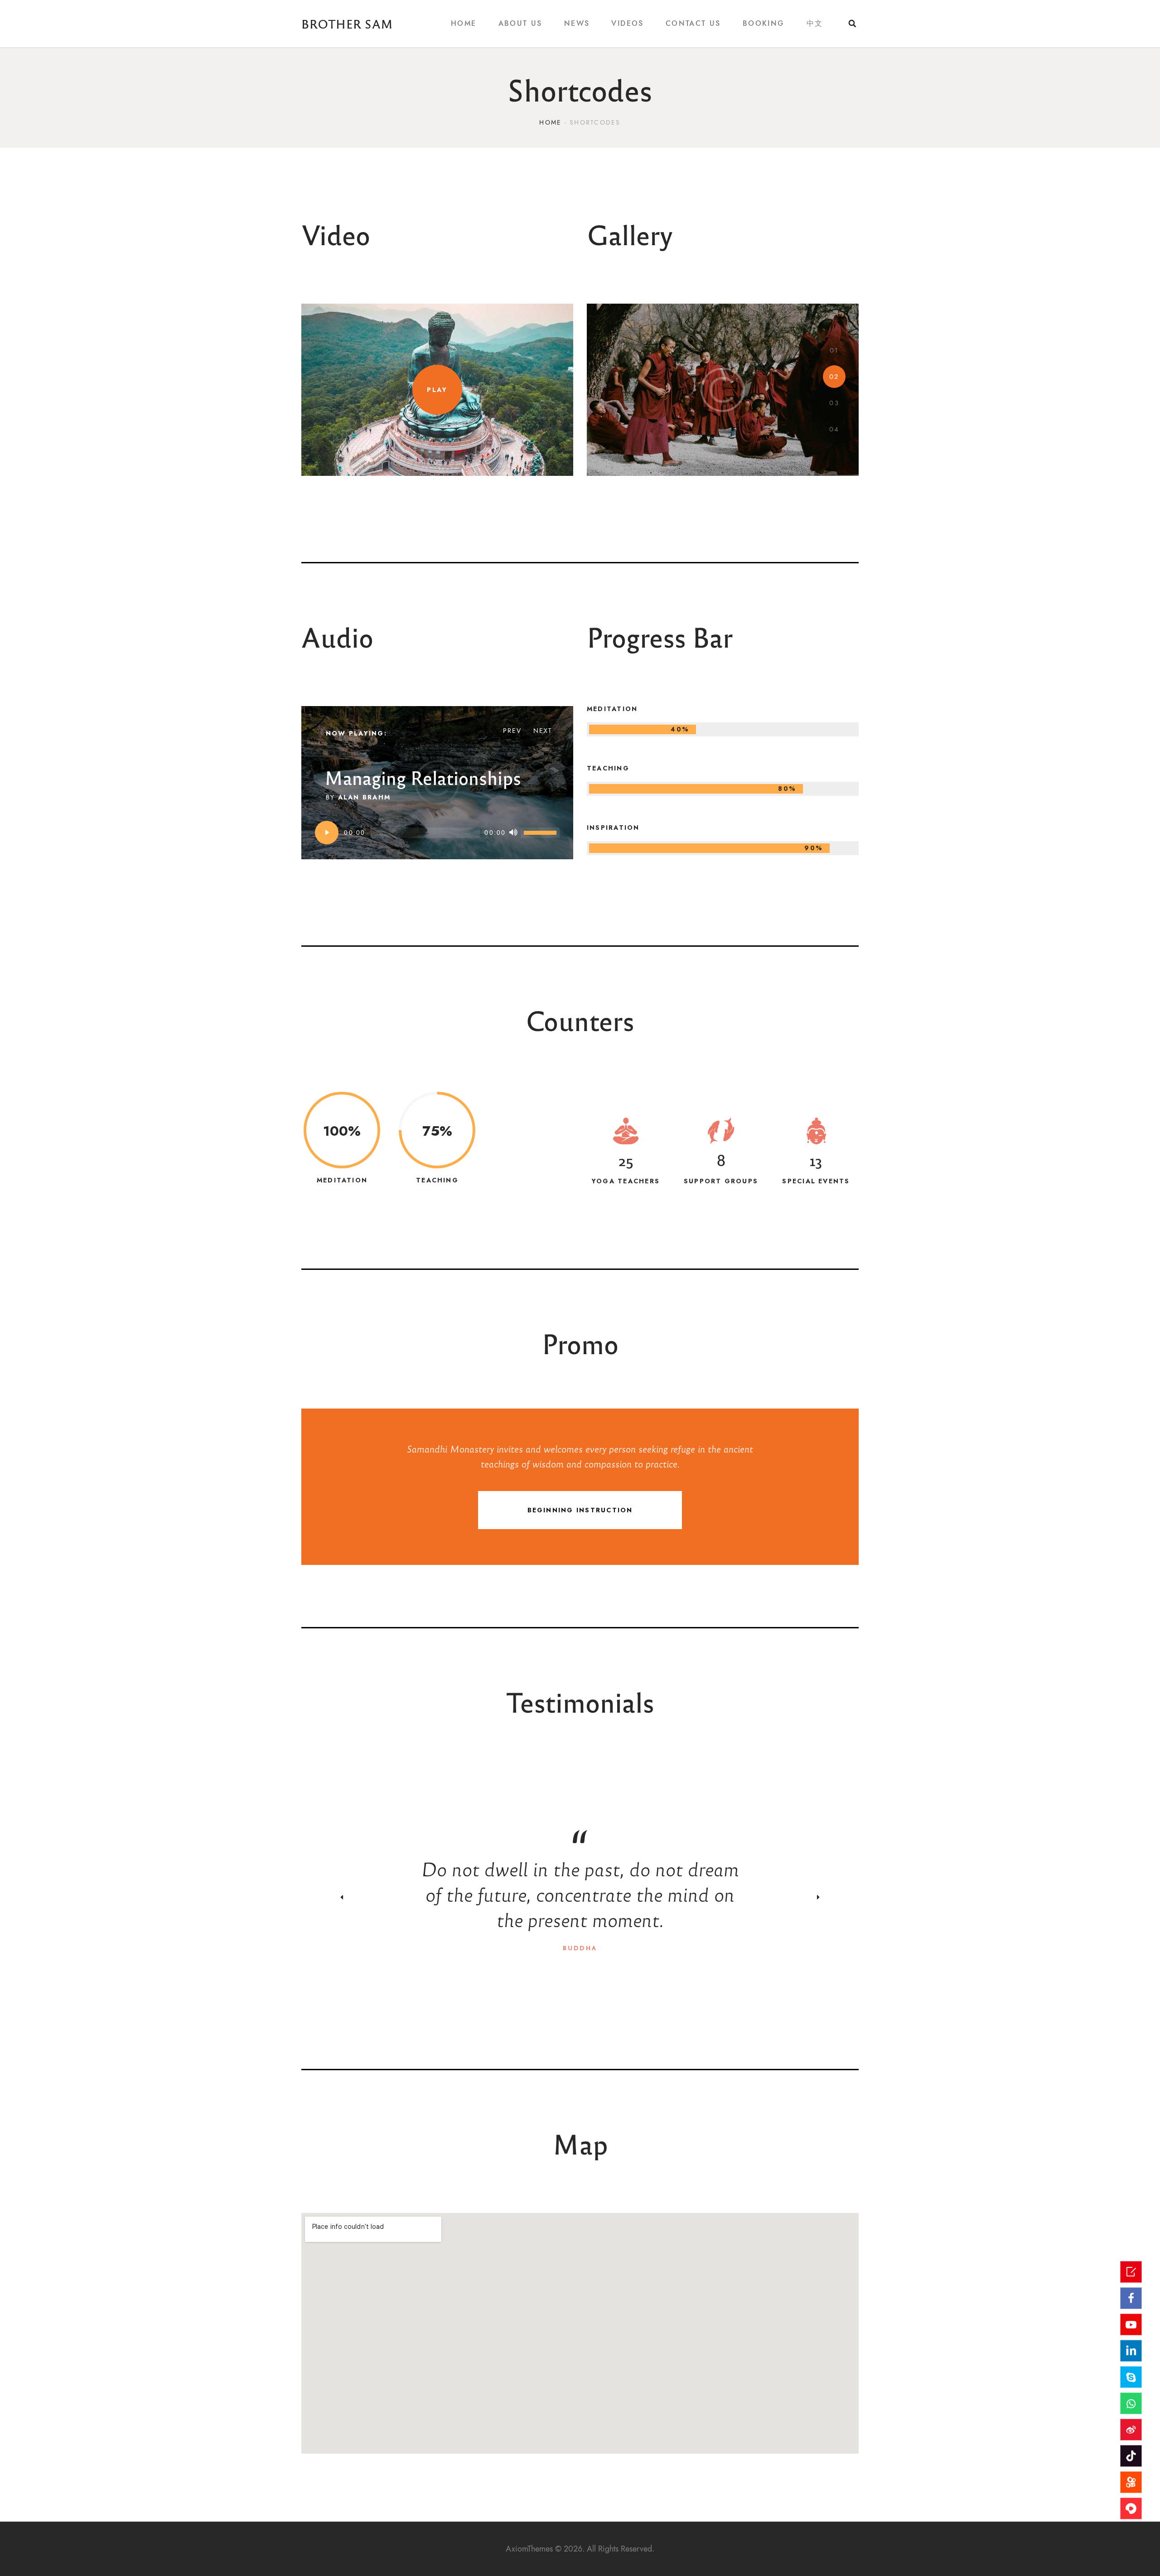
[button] (834, 350)
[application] (437, 833)
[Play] (327, 833)
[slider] (541, 832)
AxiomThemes (529, 2549)
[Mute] (513, 833)
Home (550, 123)
